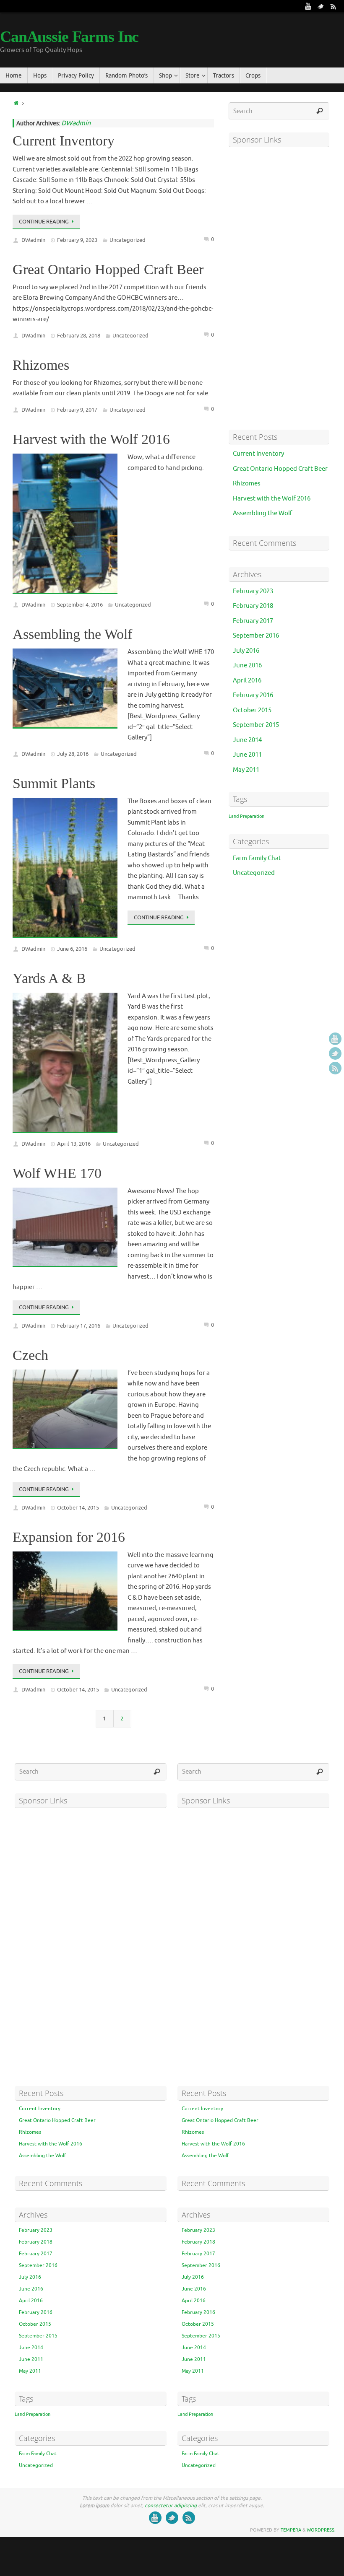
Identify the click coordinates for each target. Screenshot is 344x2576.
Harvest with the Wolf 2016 (91, 439)
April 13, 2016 (74, 1144)
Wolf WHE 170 (57, 1173)
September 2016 (256, 636)
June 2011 (247, 755)
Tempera (291, 2530)
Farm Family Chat (257, 858)
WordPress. (321, 2530)
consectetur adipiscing (171, 2506)
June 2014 (247, 740)
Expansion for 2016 (69, 1537)
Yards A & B (49, 978)
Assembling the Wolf (72, 634)
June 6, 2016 (72, 949)
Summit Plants (54, 783)
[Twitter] (321, 6)
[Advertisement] (279, 288)
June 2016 (247, 665)
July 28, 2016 (73, 754)
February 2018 (253, 606)
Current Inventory (64, 141)
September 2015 (256, 725)
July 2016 (246, 651)
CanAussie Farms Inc (69, 36)
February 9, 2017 (77, 410)
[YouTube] (308, 6)
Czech (30, 1355)
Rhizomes (41, 365)
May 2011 (246, 770)
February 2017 (253, 621)
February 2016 (253, 695)
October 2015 (252, 710)
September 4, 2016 (80, 605)
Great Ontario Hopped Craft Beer (108, 269)
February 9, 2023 (77, 240)
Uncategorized (128, 240)
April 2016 (247, 681)
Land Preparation (246, 816)
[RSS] (334, 6)
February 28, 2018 (79, 336)
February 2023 (253, 591)
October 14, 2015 (78, 1508)
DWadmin (76, 123)
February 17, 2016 (79, 1326)
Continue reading (44, 222)
